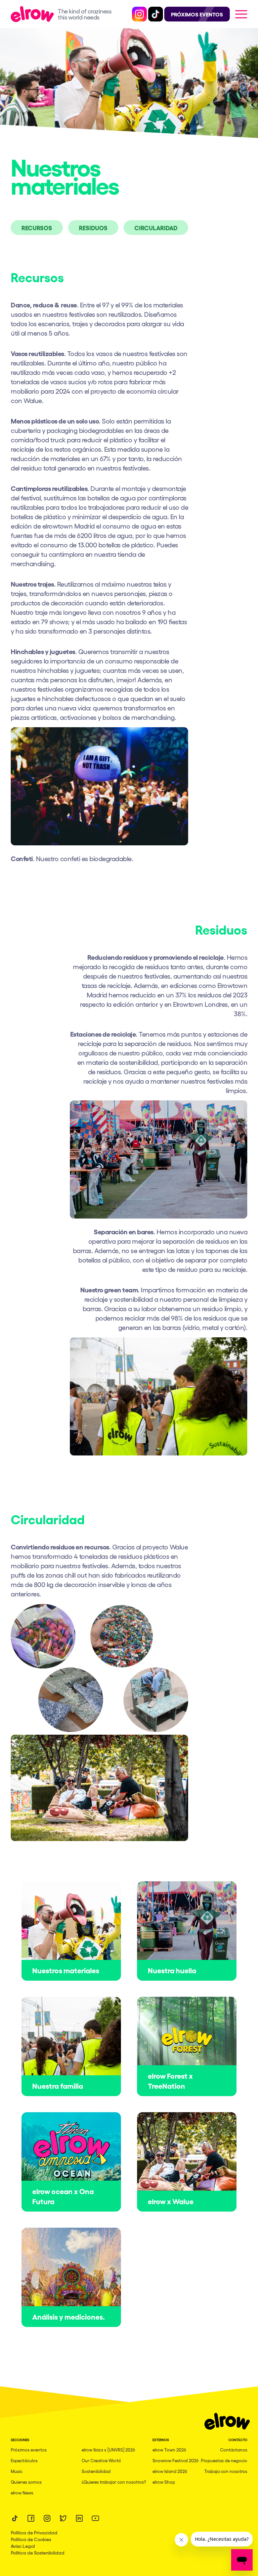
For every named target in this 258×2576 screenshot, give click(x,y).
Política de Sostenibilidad (38, 2553)
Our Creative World (101, 2460)
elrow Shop (164, 2482)
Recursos (37, 228)
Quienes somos (26, 2482)
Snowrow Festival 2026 (176, 2460)
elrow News (22, 2493)
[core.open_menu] (241, 14)
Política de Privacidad (34, 2532)
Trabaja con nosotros (226, 2471)
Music (17, 2471)
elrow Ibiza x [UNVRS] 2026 (108, 2450)
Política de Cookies (31, 2539)
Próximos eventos (29, 2450)
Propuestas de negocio (224, 2460)
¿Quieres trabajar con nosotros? (114, 2482)
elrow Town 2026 (169, 2450)
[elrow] (34, 14)
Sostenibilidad (96, 2471)
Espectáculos (24, 2460)
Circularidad (156, 228)
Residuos (93, 228)
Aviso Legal (23, 2546)
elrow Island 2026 (170, 2471)
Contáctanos (234, 2450)
